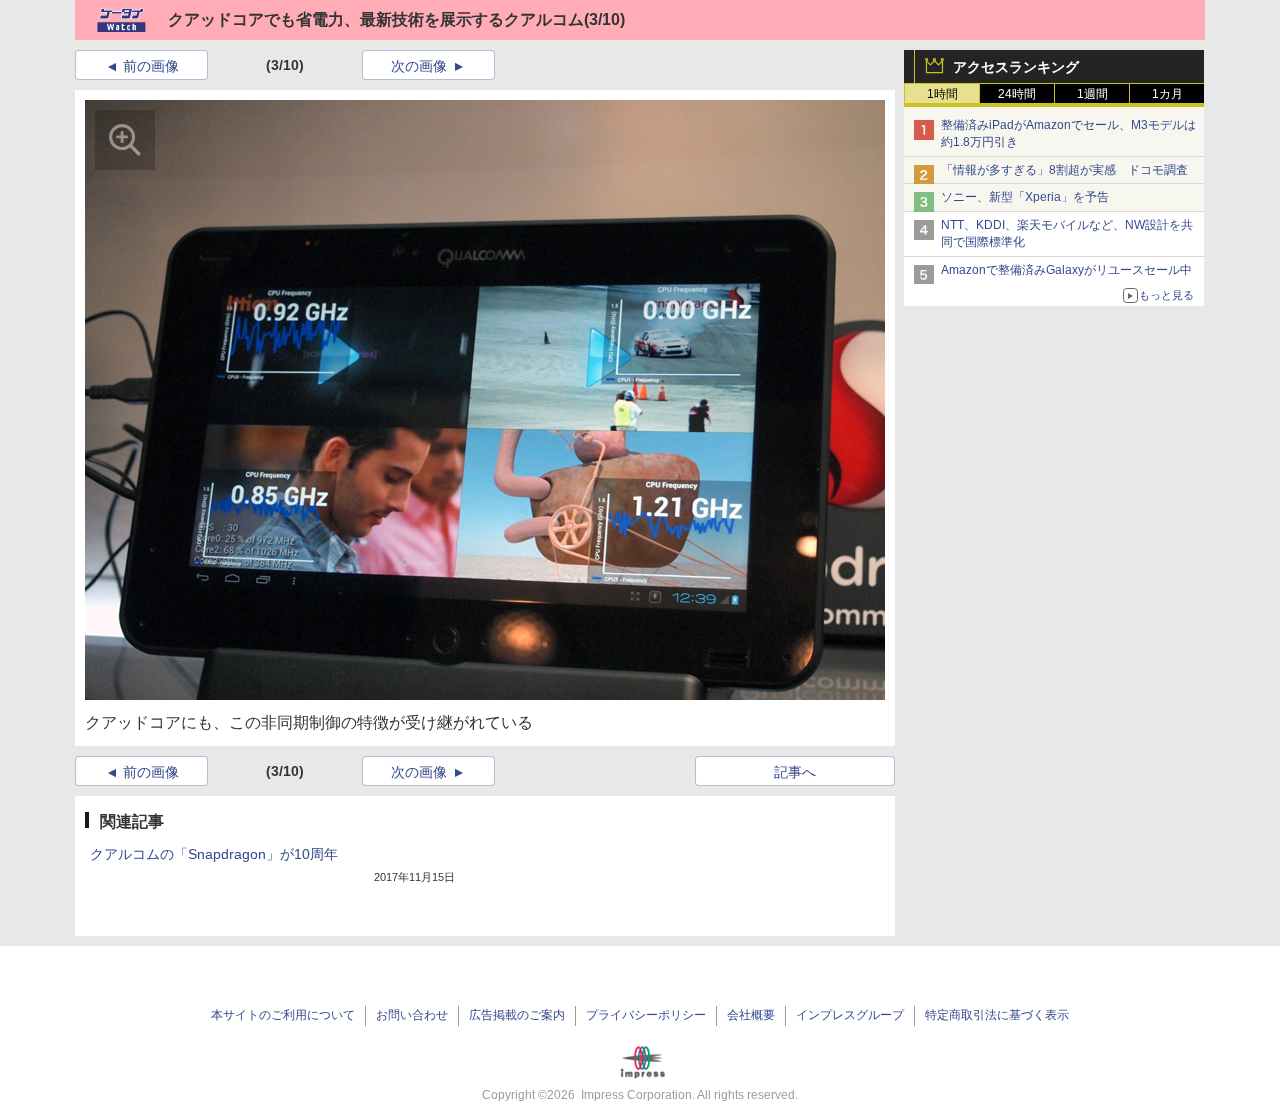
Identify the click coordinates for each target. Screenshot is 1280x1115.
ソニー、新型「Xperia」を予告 (1025, 197)
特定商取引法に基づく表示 (997, 1015)
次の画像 (419, 66)
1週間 (1092, 94)
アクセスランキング (1016, 67)
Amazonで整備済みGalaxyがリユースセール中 (1066, 270)
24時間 (1017, 94)
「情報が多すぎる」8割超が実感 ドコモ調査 (1064, 170)
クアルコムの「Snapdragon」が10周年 (214, 854)
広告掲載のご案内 (517, 1015)
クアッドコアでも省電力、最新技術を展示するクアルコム (376, 19)
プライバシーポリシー (646, 1015)
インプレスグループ (850, 1015)
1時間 (942, 94)
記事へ (795, 772)
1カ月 (1167, 94)
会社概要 (751, 1015)
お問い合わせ (412, 1015)
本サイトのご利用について (283, 1015)
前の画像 (151, 66)
